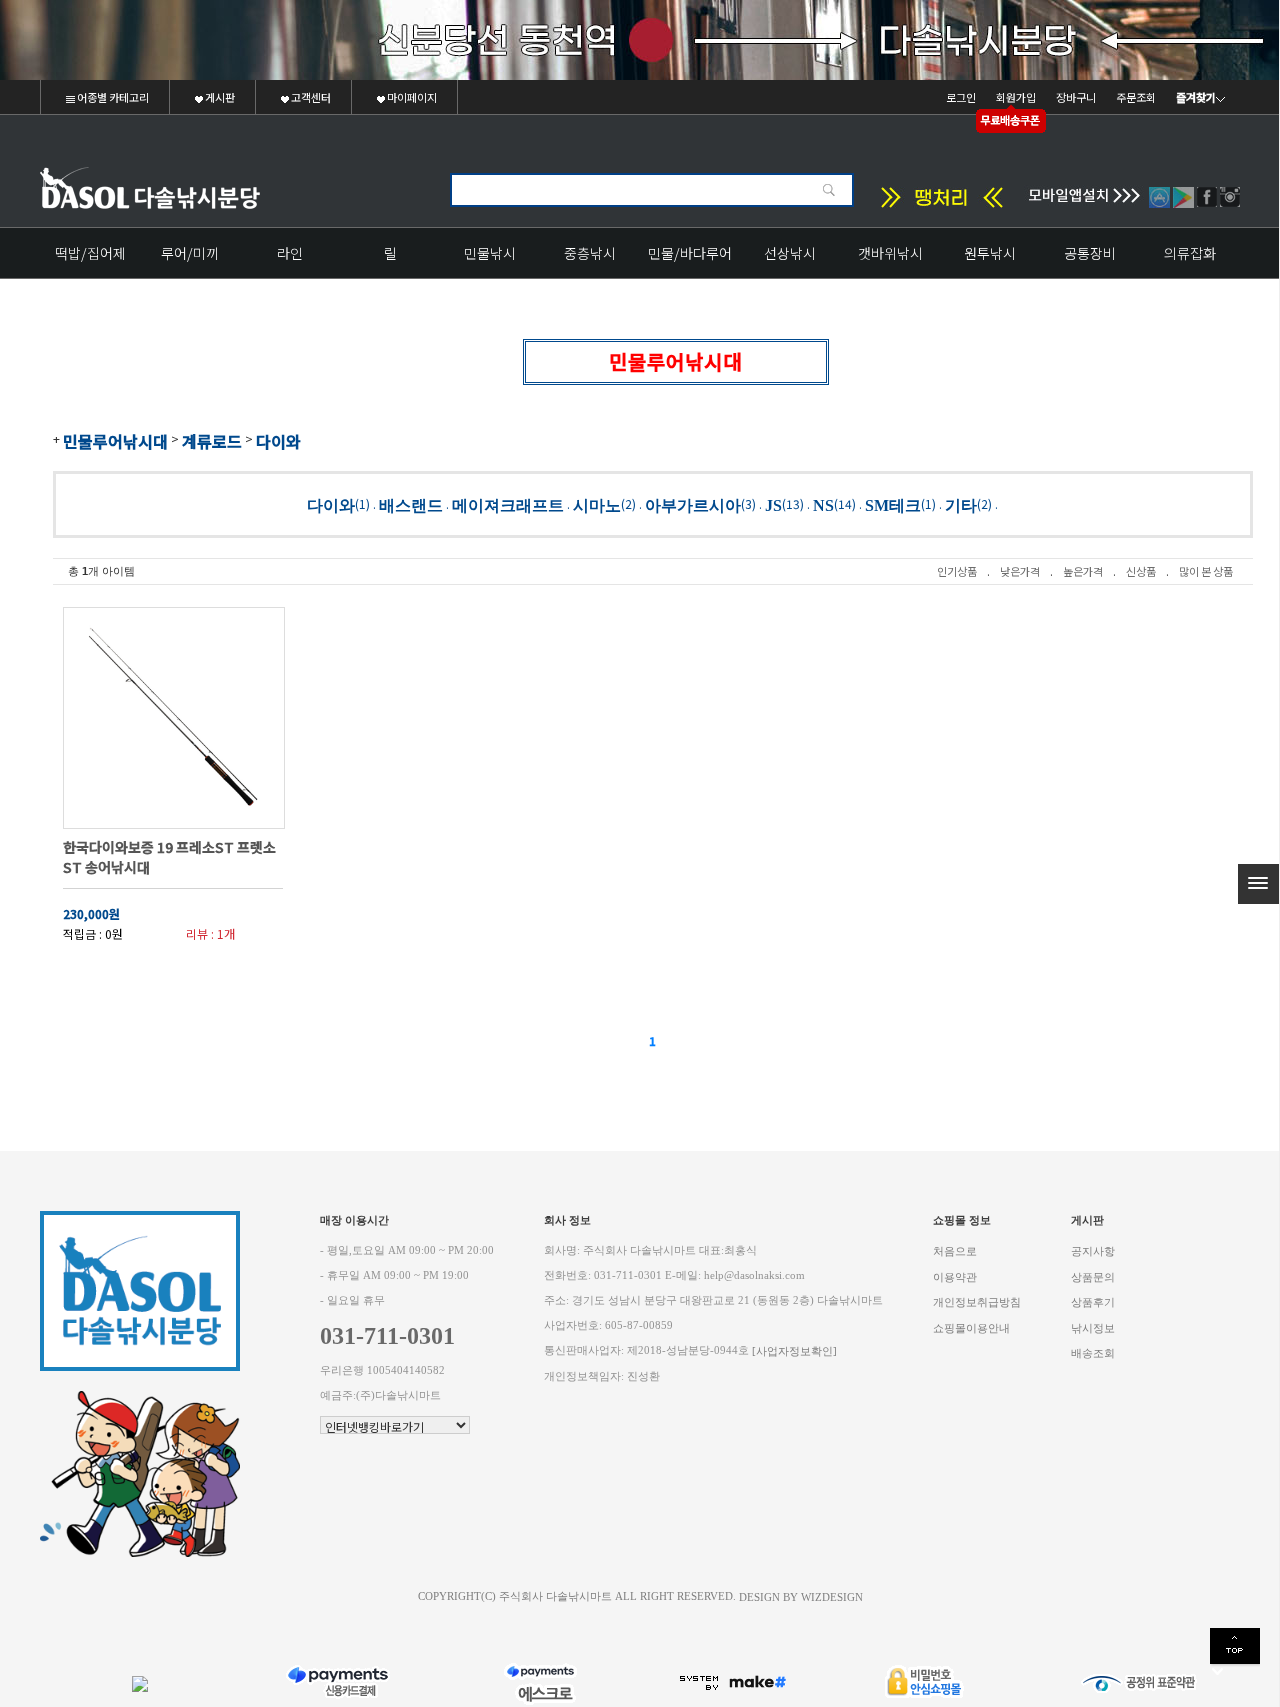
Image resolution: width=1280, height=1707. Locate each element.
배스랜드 (411, 504)
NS (823, 504)
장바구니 (1076, 97)
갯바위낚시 (890, 253)
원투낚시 (990, 253)
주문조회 (1136, 97)
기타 (961, 504)
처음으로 (955, 1251)
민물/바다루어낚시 (690, 260)
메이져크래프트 (508, 504)
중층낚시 (590, 253)
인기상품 (957, 571)
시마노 (597, 504)
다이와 (278, 441)
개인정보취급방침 (977, 1302)
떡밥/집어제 (90, 253)
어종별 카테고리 (112, 97)
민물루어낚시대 (115, 441)
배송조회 (1093, 1353)
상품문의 (1093, 1276)
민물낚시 (490, 253)
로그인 (961, 97)
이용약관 (955, 1276)
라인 (290, 253)
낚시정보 (1093, 1327)
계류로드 (212, 441)
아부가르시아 (693, 504)
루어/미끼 (190, 253)
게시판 (219, 97)
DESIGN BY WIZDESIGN (801, 1596)
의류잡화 (1190, 253)
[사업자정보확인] (794, 1351)
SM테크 (893, 504)
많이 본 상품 (1206, 571)
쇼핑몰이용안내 (971, 1327)
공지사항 (1093, 1251)
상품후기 (1093, 1302)
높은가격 (1083, 571)
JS (773, 504)
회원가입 (1016, 97)
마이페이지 (411, 97)
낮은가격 (1020, 571)
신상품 (1141, 571)
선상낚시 (790, 253)
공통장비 (1090, 253)
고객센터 (310, 97)
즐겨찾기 (1196, 97)
